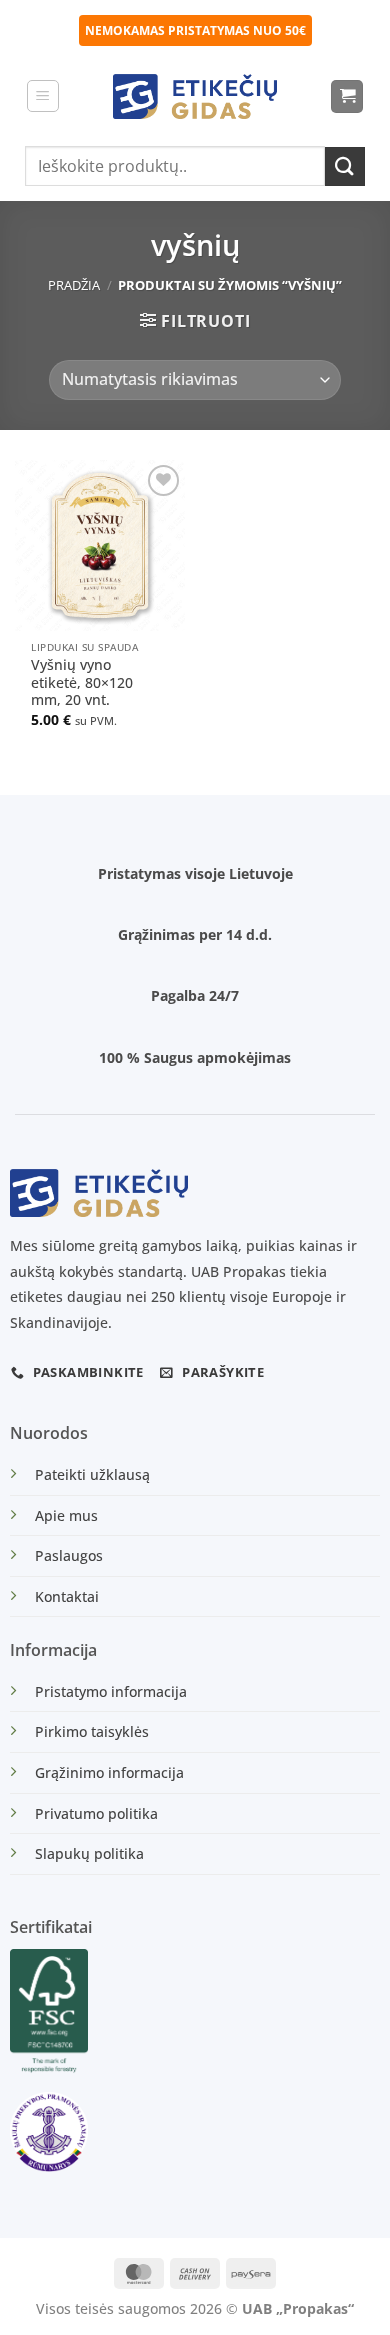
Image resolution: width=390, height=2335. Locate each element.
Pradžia (74, 285)
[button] (43, 96)
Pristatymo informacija (111, 1691)
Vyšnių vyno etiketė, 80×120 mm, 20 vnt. (82, 682)
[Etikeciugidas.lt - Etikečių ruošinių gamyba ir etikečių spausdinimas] (195, 96)
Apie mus (66, 1515)
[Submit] (345, 166)
